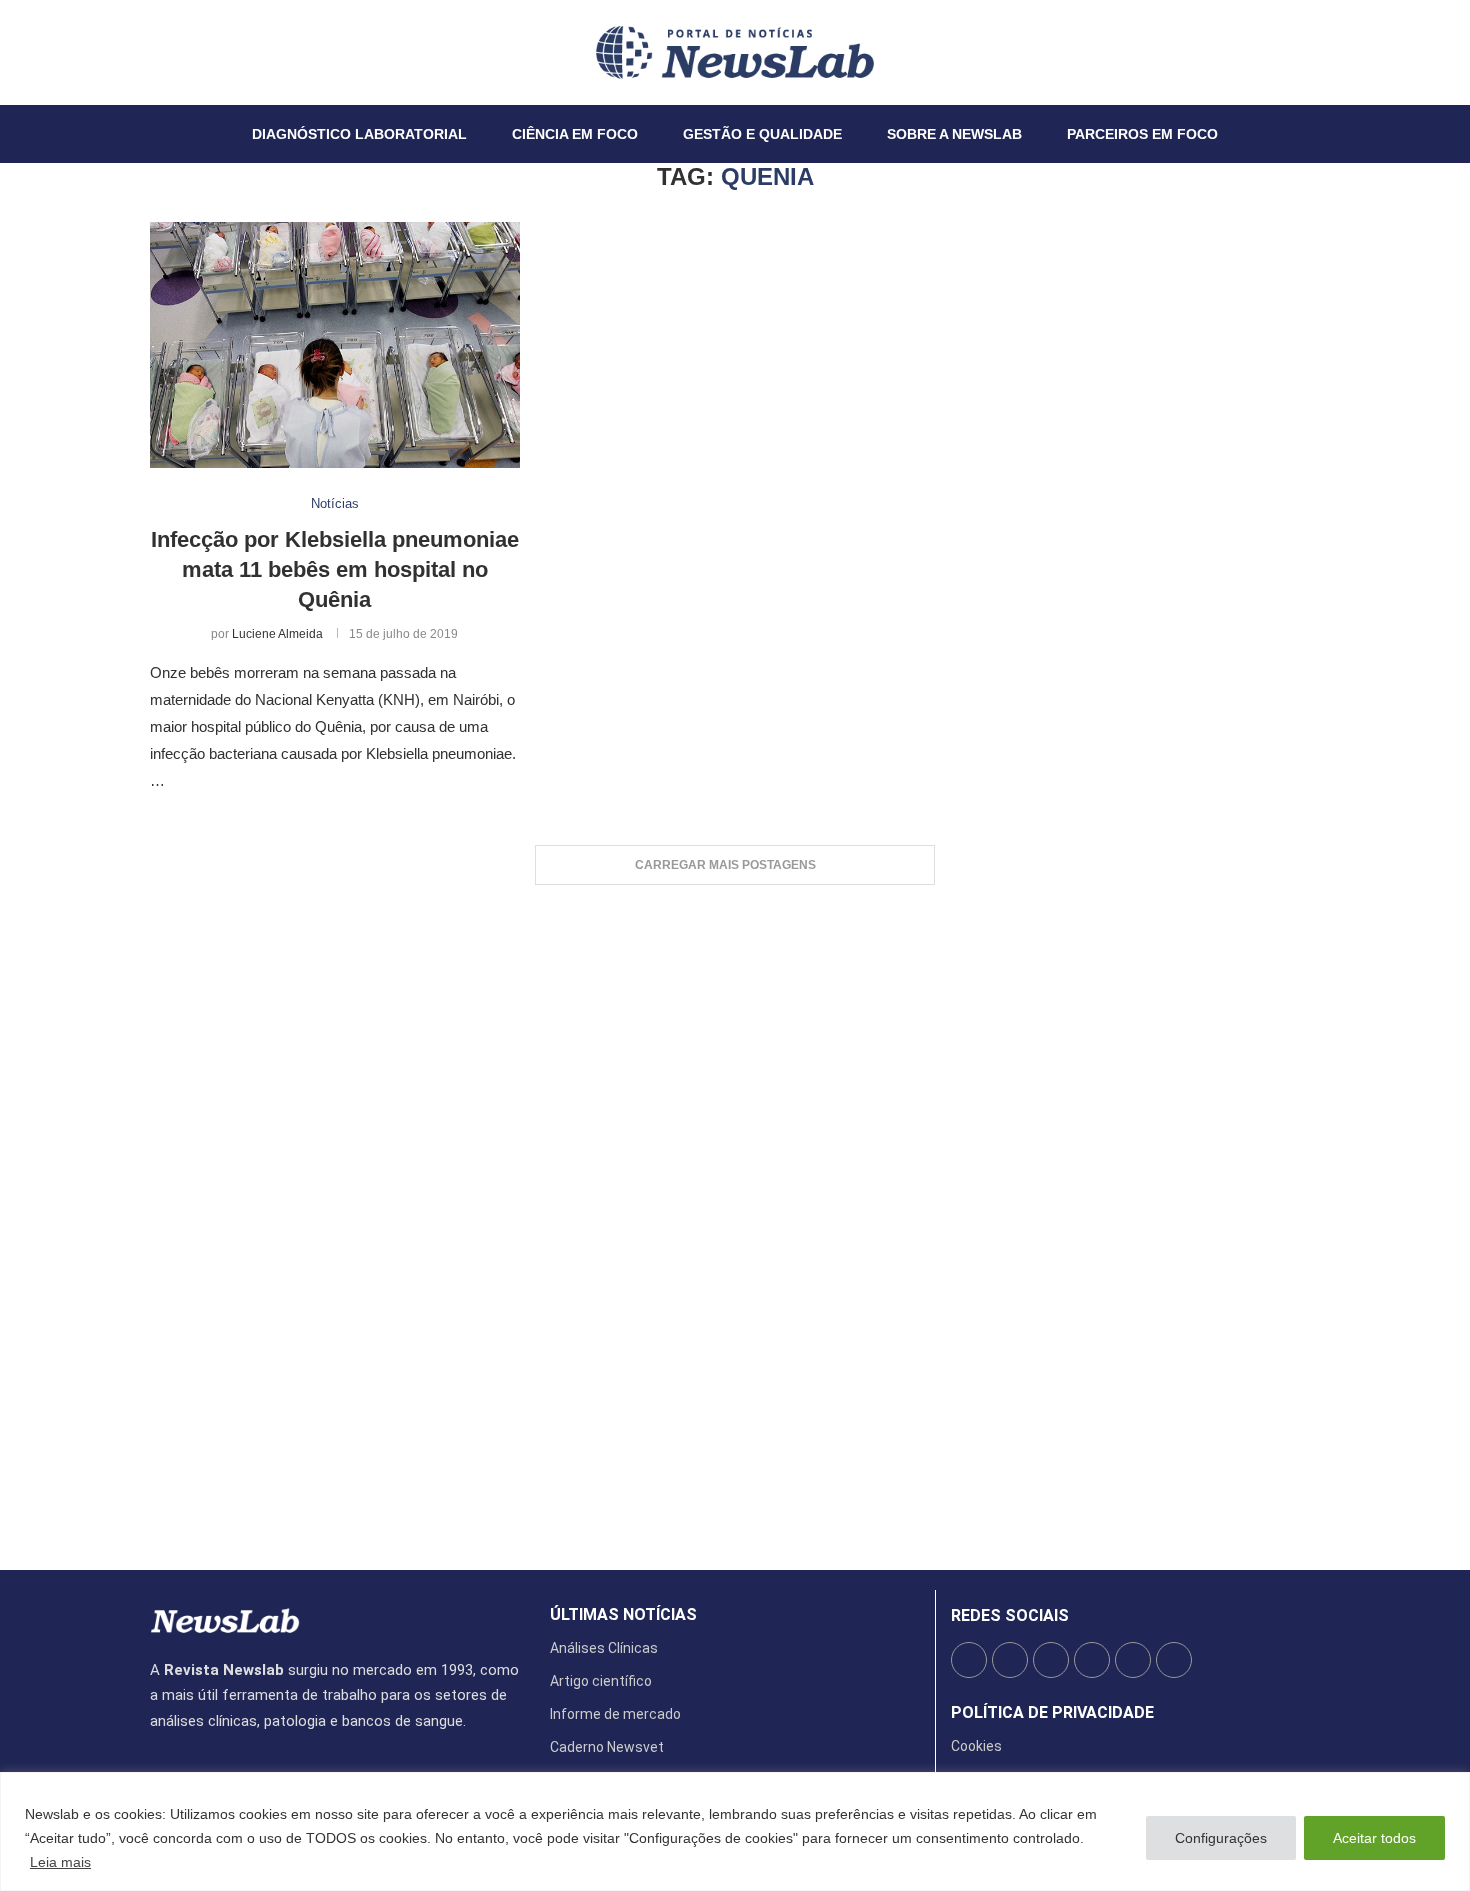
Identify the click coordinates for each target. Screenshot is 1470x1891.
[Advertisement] (735, 1217)
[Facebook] (151, 52)
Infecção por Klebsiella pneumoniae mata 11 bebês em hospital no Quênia (335, 569)
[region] (735, 1831)
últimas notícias (623, 1615)
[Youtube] (199, 52)
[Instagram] (175, 52)
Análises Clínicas (604, 1648)
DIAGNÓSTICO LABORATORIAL (359, 134)
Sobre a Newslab (954, 134)
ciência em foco (575, 134)
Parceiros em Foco (1142, 134)
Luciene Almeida (277, 634)
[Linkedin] (187, 52)
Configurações (1221, 1838)
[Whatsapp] (211, 52)
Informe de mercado (615, 1714)
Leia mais (60, 1862)
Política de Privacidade (1052, 1713)
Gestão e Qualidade (762, 134)
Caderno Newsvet (607, 1747)
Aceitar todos (1374, 1838)
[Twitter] (163, 52)
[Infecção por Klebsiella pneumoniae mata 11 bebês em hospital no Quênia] (335, 345)
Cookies (976, 1746)
